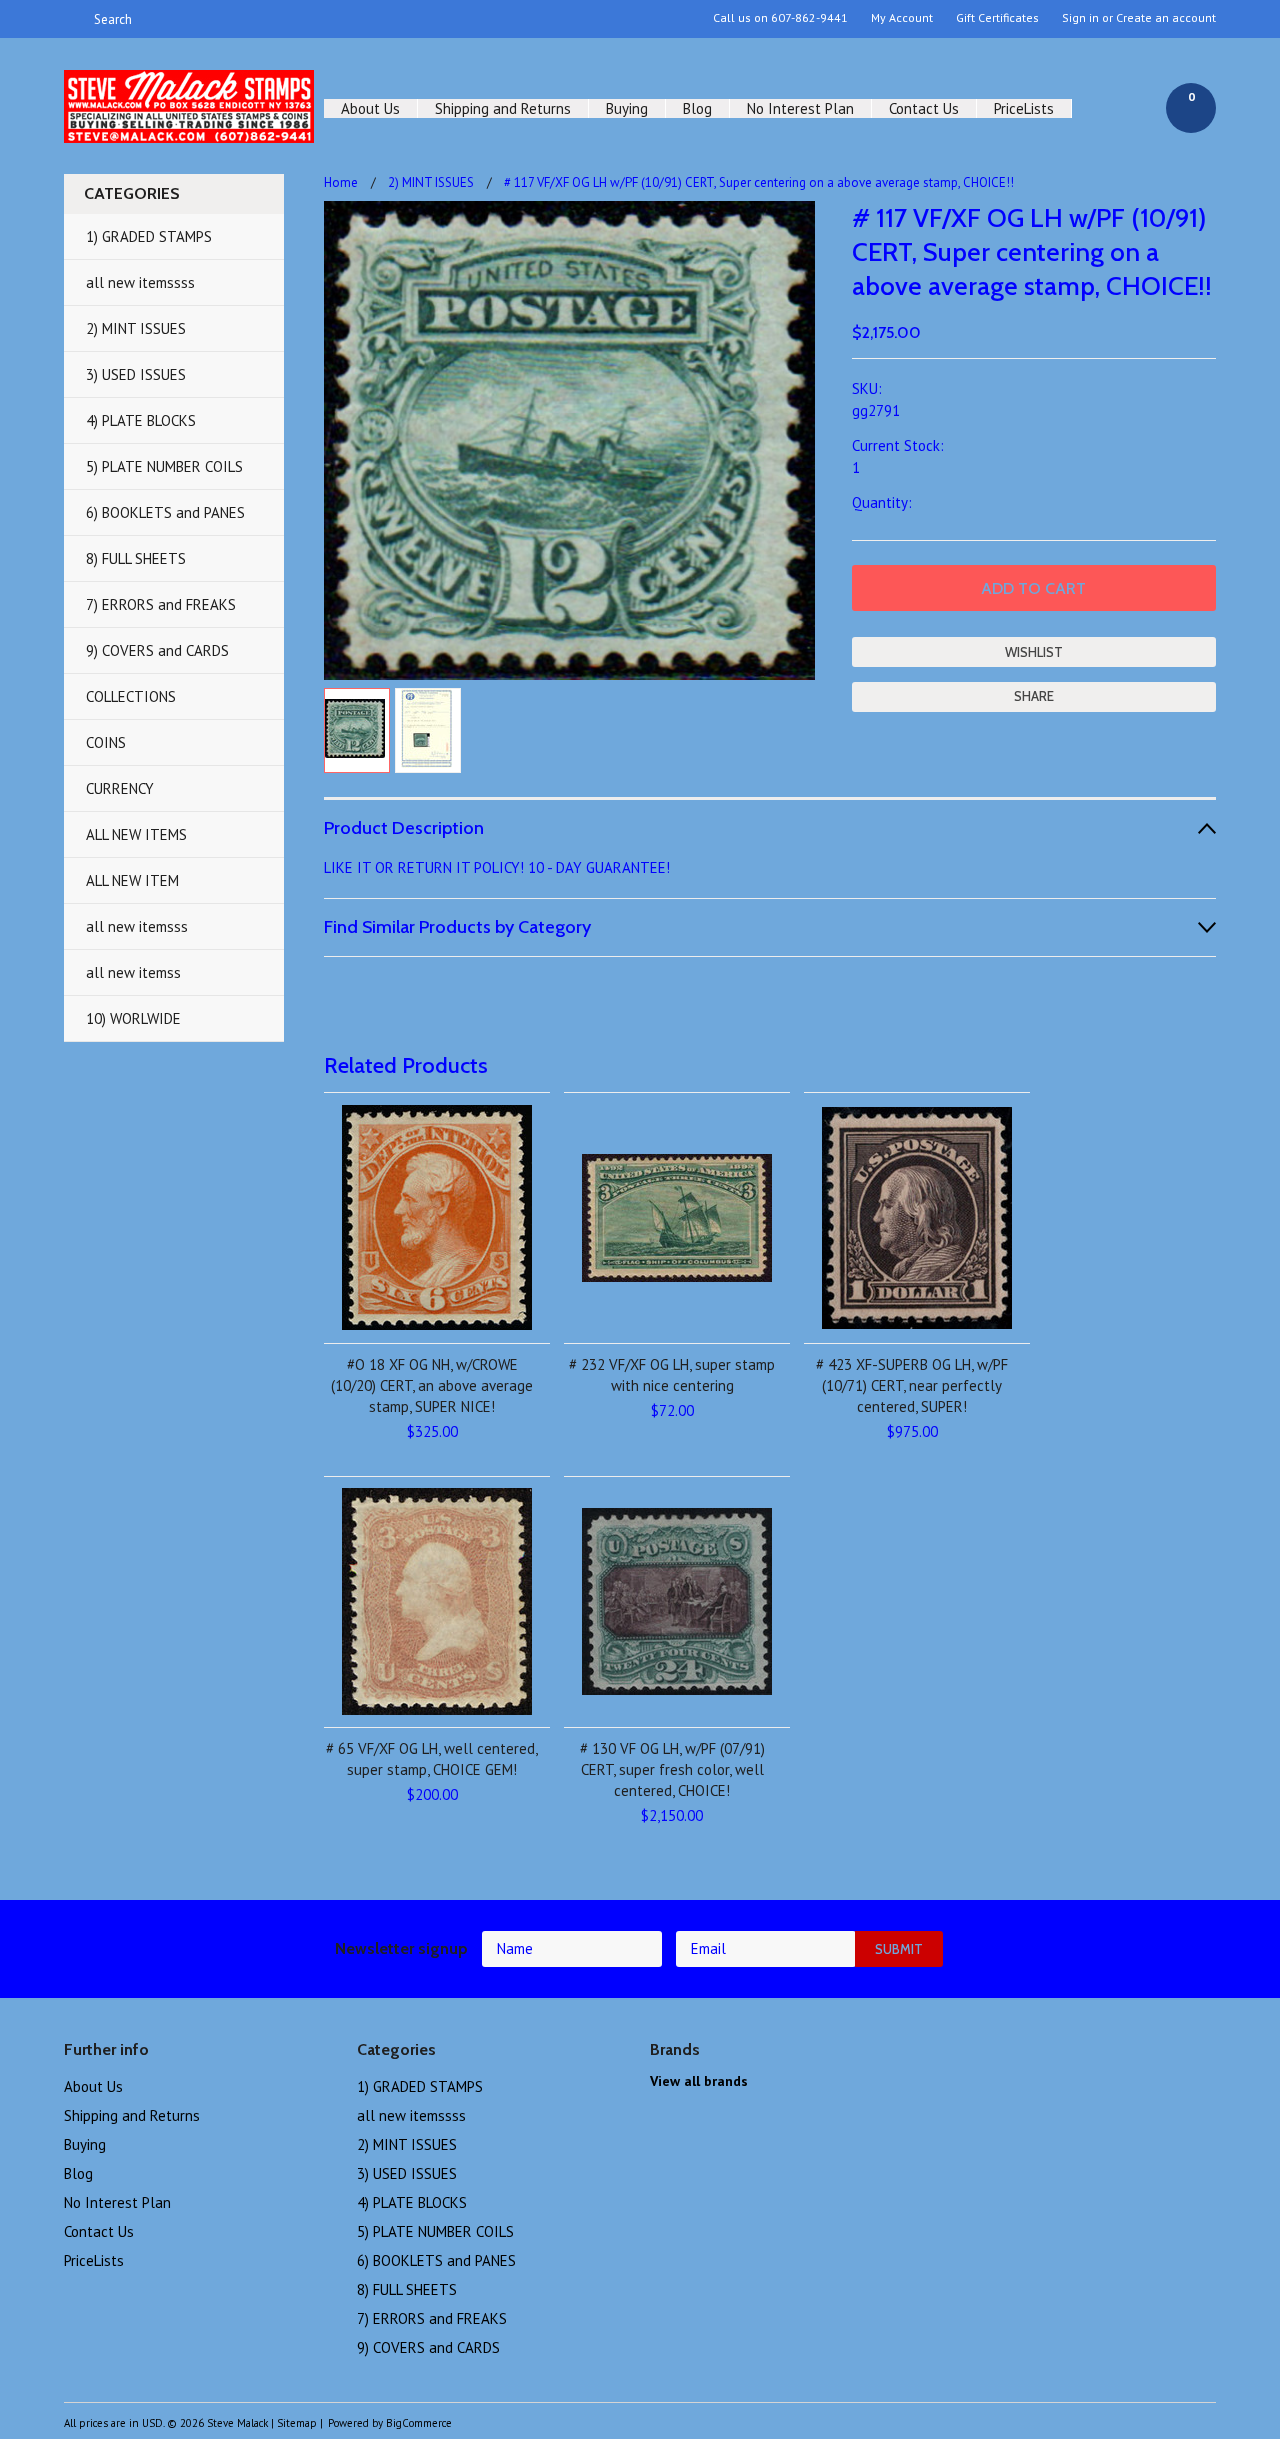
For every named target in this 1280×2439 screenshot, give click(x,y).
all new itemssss (140, 282)
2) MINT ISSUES (136, 328)
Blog (697, 108)
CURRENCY (120, 788)
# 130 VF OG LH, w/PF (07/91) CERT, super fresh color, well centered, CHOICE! (672, 1769)
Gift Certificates (997, 18)
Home (341, 182)
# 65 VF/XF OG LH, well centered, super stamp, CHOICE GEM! (432, 1759)
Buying (627, 108)
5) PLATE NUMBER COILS (164, 466)
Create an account (1166, 18)
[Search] (72, 19)
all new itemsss (137, 926)
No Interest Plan (800, 108)
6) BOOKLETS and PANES (165, 512)
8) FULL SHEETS (136, 558)
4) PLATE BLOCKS (141, 420)
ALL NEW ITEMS (136, 834)
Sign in (1080, 18)
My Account (902, 18)
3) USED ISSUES (136, 374)
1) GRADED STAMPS (149, 236)
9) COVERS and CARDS (157, 650)
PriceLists (1024, 108)
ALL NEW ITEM (132, 880)
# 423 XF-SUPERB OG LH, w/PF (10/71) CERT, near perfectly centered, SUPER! (912, 1385)
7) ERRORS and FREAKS (161, 604)
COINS (106, 742)
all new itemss (133, 972)
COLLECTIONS (131, 696)
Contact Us (924, 108)
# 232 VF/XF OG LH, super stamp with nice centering (672, 1375)
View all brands (699, 2081)
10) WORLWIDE (133, 1018)
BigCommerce (419, 2423)
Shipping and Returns (503, 108)
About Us (370, 108)
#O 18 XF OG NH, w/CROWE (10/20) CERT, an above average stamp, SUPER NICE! (432, 1385)
